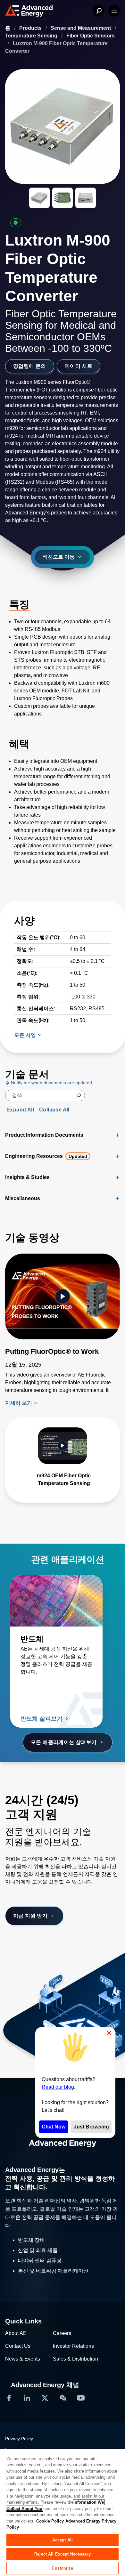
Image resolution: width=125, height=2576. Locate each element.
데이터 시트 (79, 366)
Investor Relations (73, 2346)
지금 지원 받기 (30, 1916)
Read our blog (58, 2087)
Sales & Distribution (75, 2359)
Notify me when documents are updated (51, 1083)
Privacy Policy (19, 2439)
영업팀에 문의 (30, 366)
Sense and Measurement (81, 28)
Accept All (63, 2540)
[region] (63, 2512)
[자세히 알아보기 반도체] (56, 1601)
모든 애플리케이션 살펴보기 (64, 1742)
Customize (62, 2568)
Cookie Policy (50, 2521)
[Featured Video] (63, 1297)
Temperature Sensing (32, 36)
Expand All (20, 1110)
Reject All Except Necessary (63, 2554)
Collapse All (54, 1110)
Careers (62, 2333)
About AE (16, 2333)
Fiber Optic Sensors (91, 36)
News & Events (23, 2359)
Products (31, 28)
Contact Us (18, 2346)
